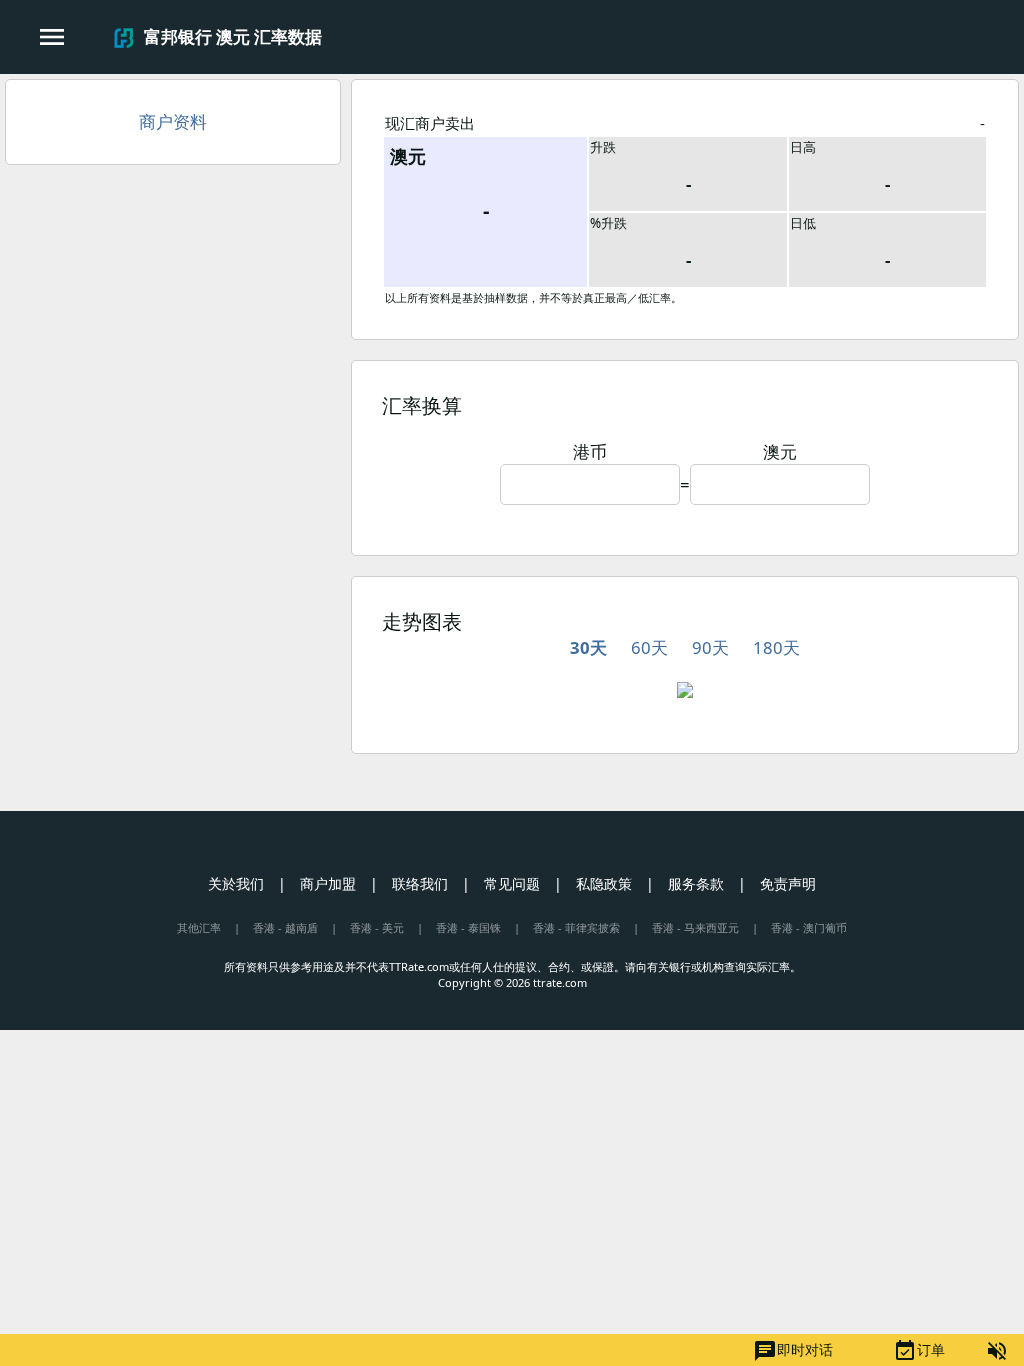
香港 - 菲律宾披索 (576, 927)
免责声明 (788, 883)
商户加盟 (328, 883)
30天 (588, 647)
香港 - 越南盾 (285, 927)
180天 (776, 647)
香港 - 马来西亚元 (695, 927)
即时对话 (793, 1351)
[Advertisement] (173, 325)
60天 (649, 647)
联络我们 (420, 883)
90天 (710, 647)
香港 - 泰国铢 (468, 927)
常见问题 (512, 883)
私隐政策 (604, 883)
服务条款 (696, 883)
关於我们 (236, 883)
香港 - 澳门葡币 (809, 927)
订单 (919, 1351)
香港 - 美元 (377, 927)
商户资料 (173, 121)
